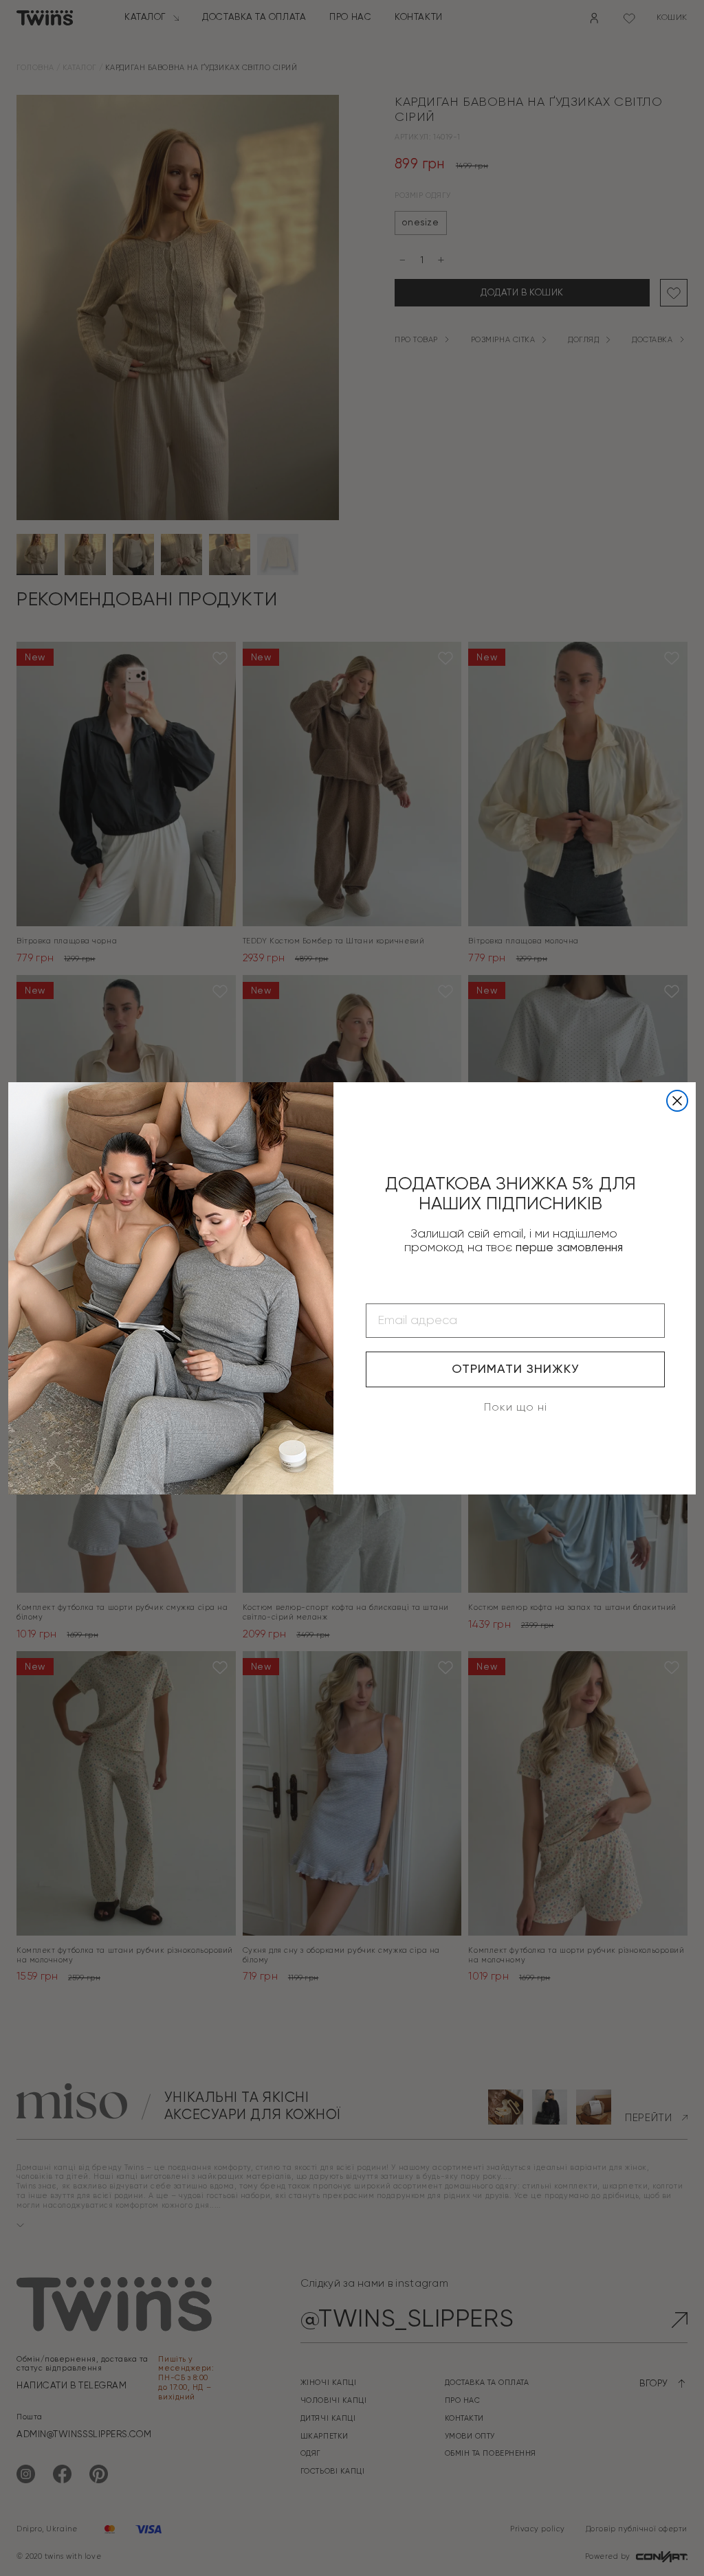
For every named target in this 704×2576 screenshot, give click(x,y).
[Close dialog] (677, 1101)
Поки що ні (516, 1408)
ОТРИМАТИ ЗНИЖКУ (515, 1369)
